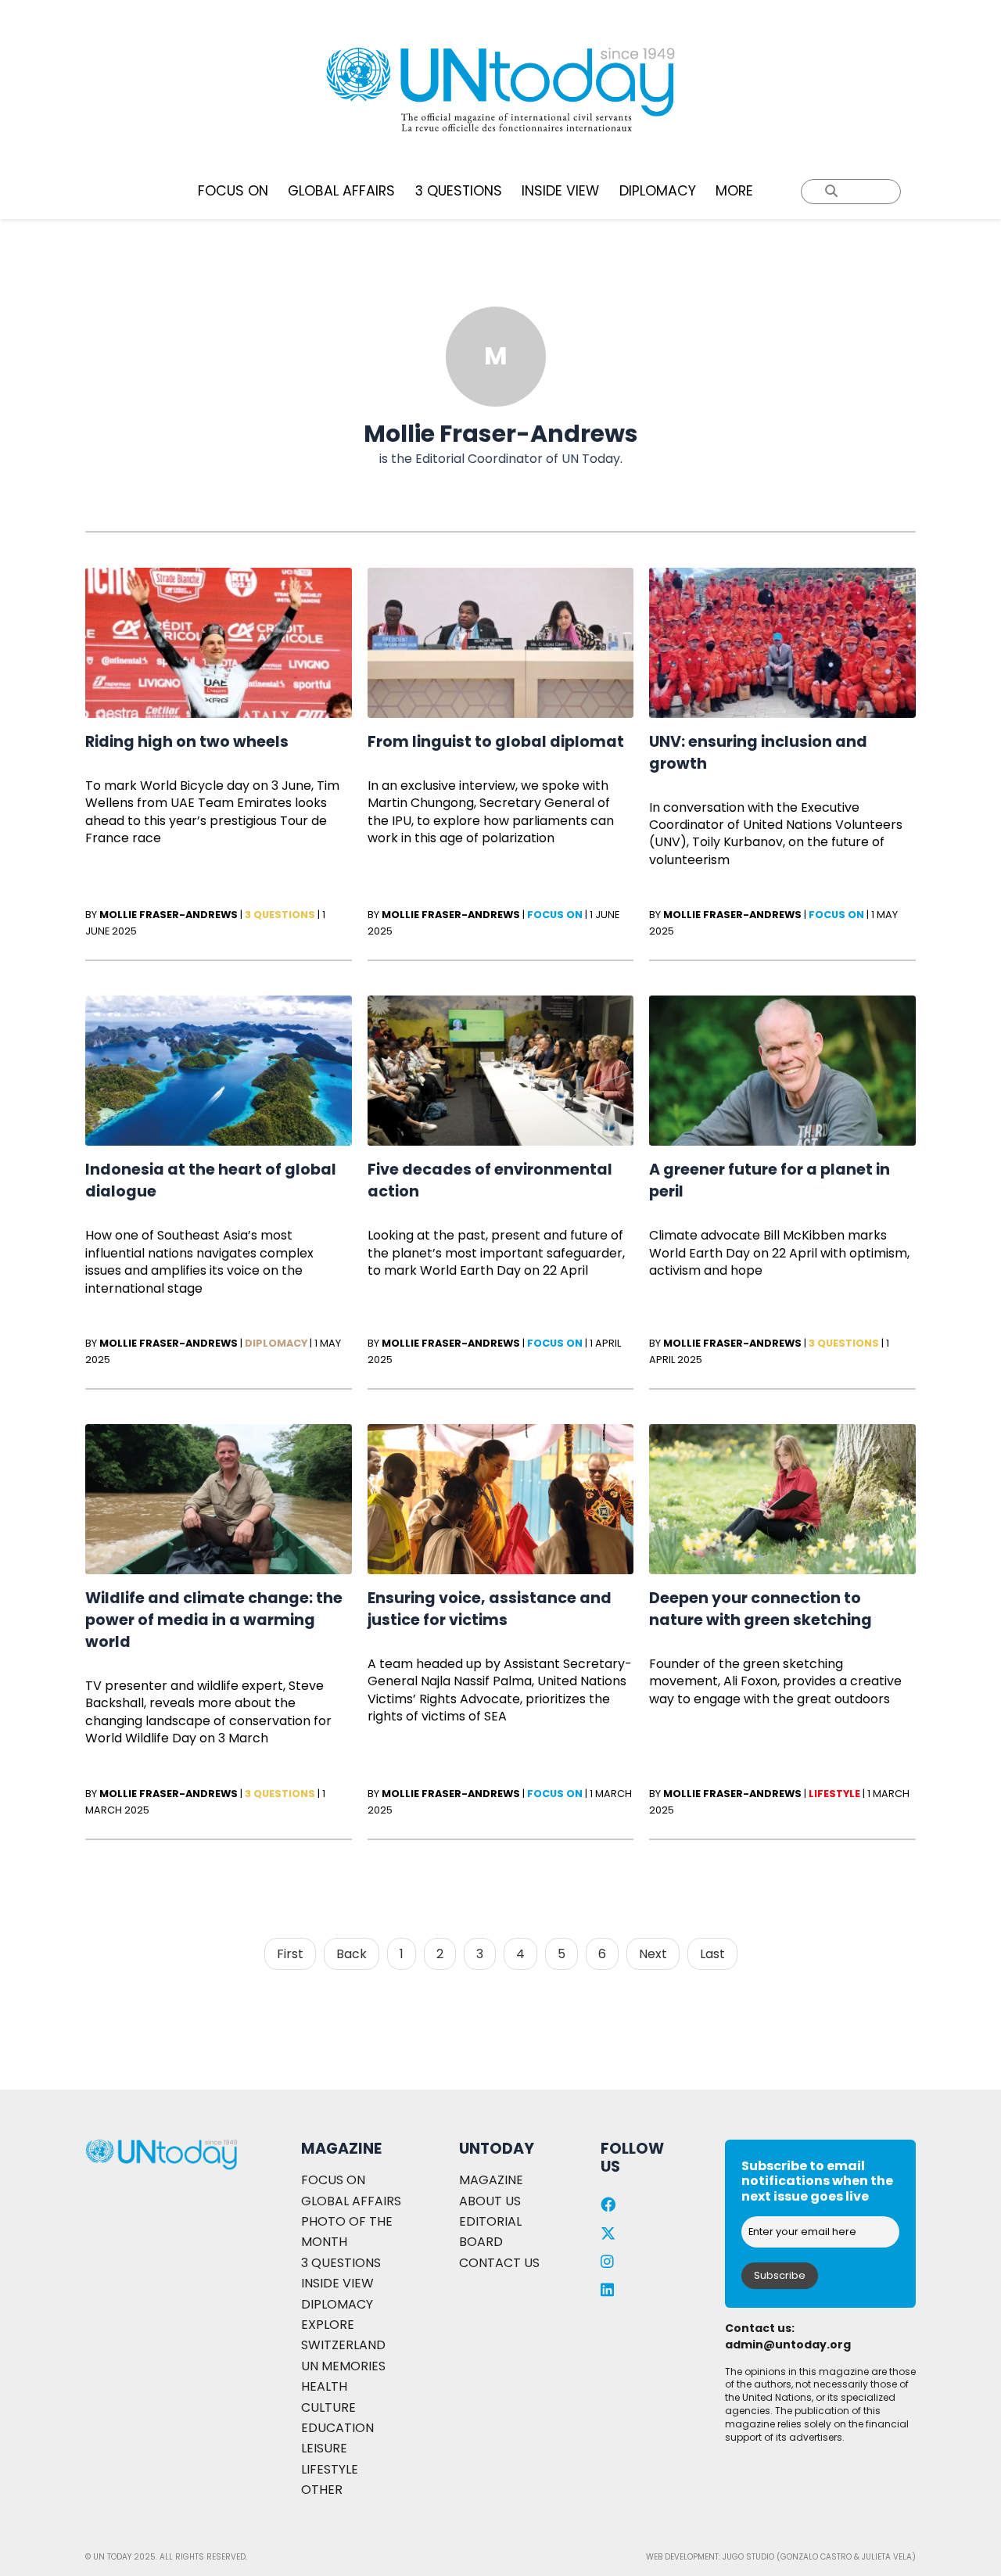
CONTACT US (499, 2263)
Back (352, 1954)
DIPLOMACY (658, 191)
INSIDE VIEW (560, 191)
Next (653, 1954)
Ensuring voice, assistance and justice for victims (490, 1609)
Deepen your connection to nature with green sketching (761, 1609)
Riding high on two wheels (187, 742)
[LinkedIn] (607, 2290)
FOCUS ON (233, 191)
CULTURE (328, 2407)
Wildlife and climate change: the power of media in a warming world (214, 1620)
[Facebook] (608, 2205)
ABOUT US (490, 2201)
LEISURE (324, 2448)
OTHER (322, 2490)
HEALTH (324, 2386)
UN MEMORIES (343, 2366)
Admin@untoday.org (788, 2345)
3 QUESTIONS (459, 191)
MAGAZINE (491, 2180)
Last (712, 1954)
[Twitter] (608, 2234)
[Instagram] (607, 2262)
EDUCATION (337, 2428)
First (290, 1954)
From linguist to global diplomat (496, 742)
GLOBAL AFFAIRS (341, 191)
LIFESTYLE (330, 2469)
